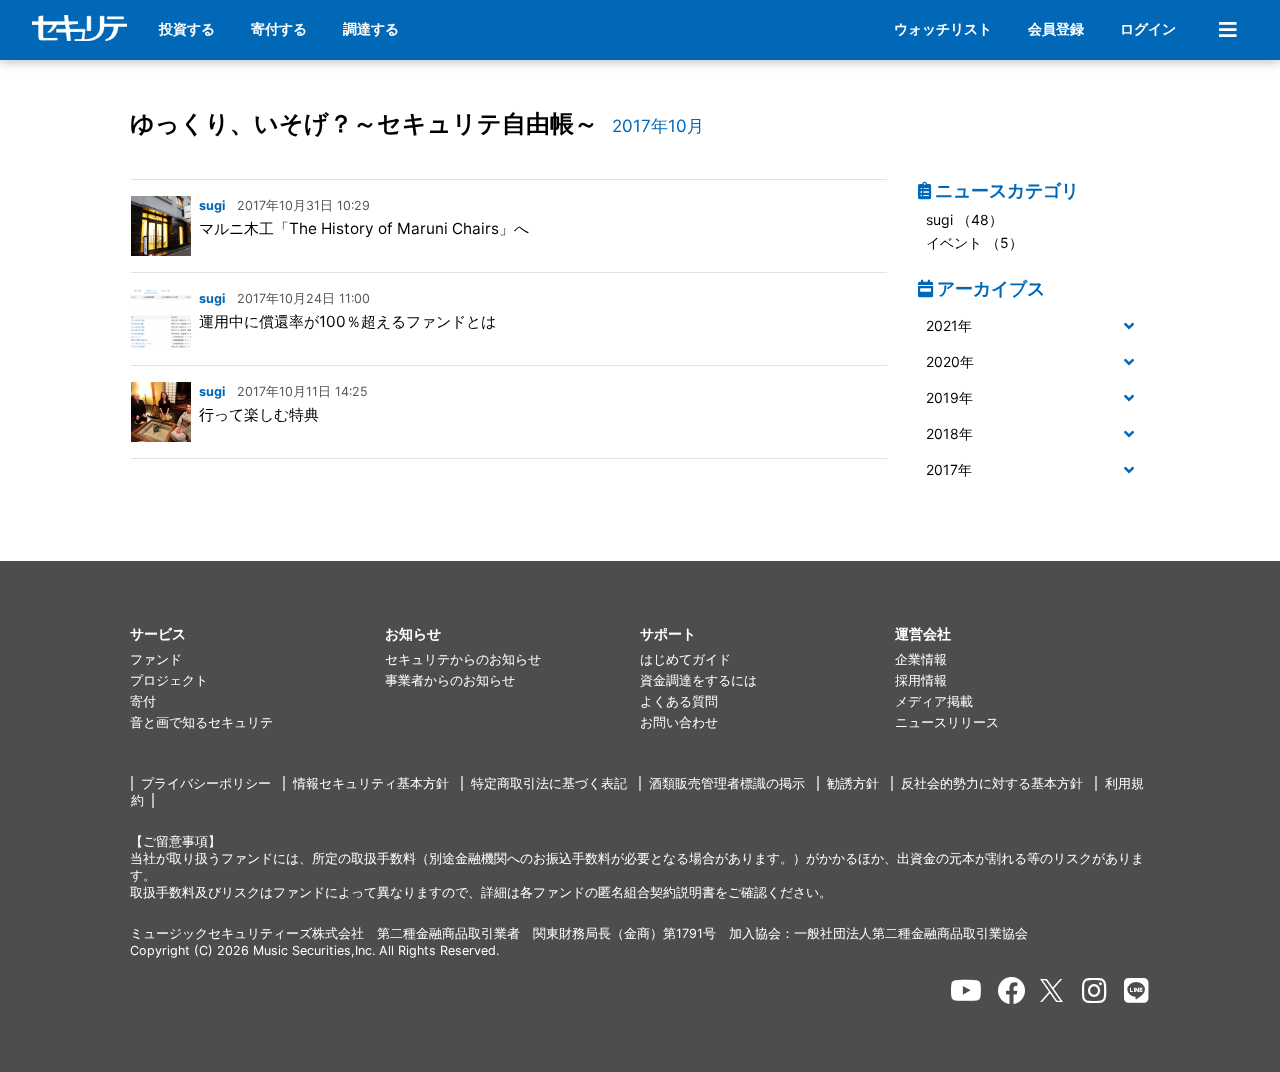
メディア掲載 (934, 701)
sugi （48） (964, 219)
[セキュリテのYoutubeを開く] (966, 991)
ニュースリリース (947, 722)
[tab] (1034, 327)
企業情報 (921, 659)
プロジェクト (169, 680)
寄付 (143, 701)
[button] (1034, 326)
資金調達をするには (698, 680)
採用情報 (921, 680)
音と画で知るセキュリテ (201, 722)
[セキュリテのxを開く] (1053, 990)
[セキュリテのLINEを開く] (1136, 991)
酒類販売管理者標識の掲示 (727, 783)
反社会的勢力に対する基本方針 (992, 783)
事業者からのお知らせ (450, 680)
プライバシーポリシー (206, 783)
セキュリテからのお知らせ (463, 659)
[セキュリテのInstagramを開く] (1094, 991)
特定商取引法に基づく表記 (549, 783)
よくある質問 (679, 701)
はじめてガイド (685, 659)
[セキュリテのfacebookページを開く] (1012, 991)
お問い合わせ (679, 722)
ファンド (156, 659)
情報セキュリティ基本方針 (371, 783)
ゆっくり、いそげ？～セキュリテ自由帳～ (364, 123)
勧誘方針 (853, 783)
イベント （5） (974, 242)
